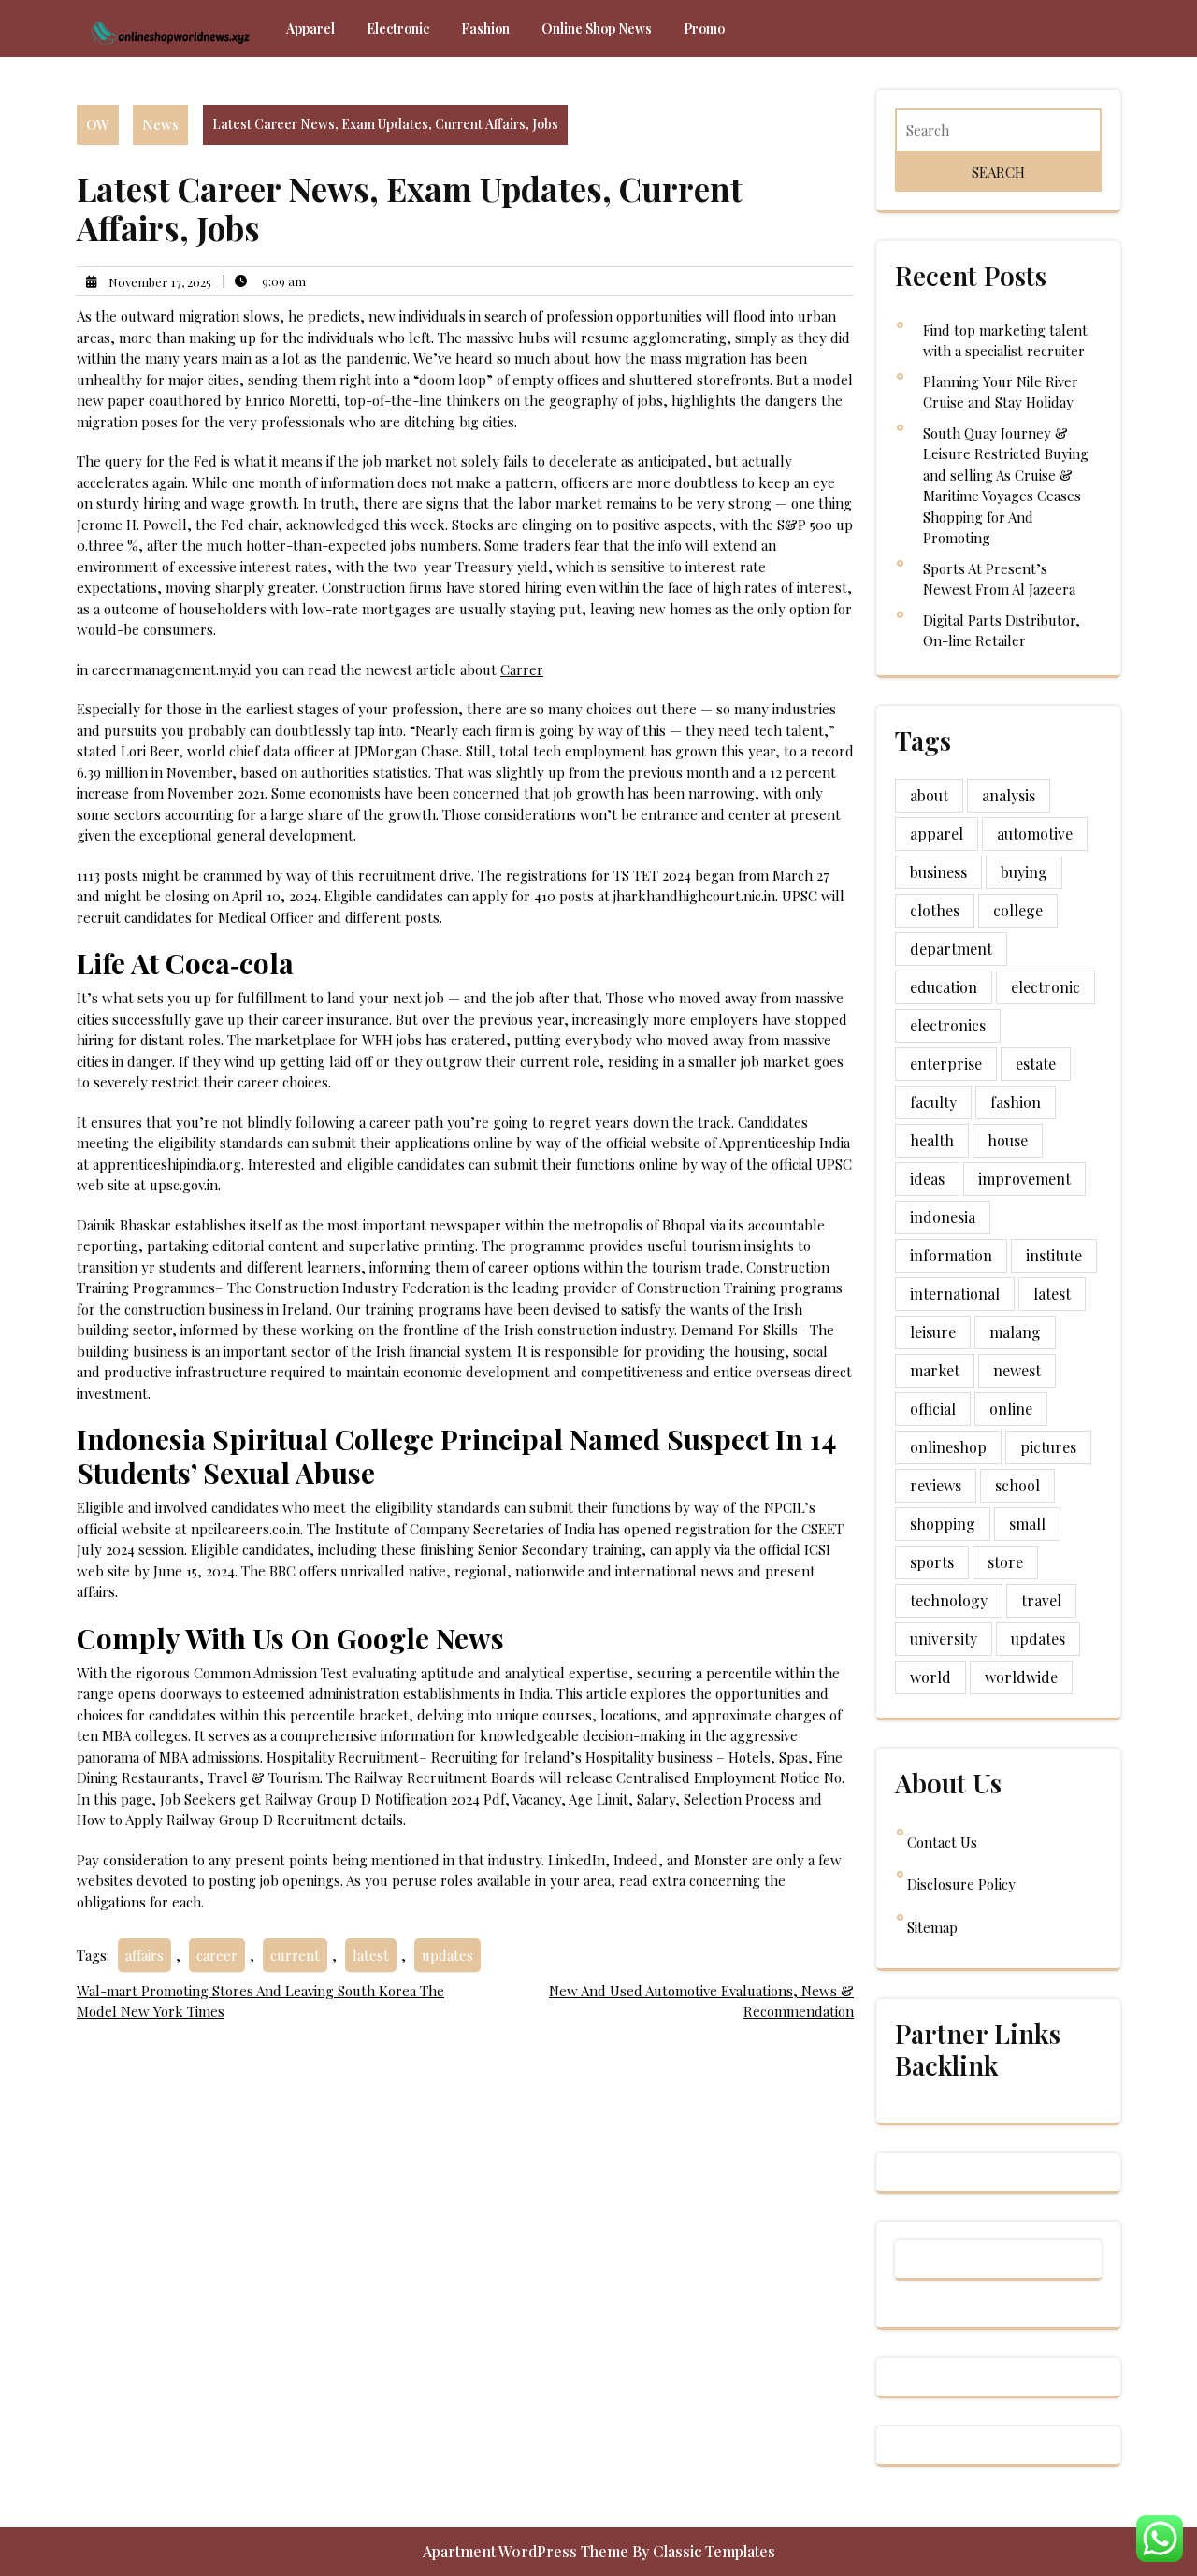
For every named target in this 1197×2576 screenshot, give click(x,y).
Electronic (398, 29)
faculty (933, 1102)
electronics (948, 1025)
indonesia (943, 1217)
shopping (943, 1524)
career (217, 1955)
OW (98, 124)
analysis (1009, 795)
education (944, 987)
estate (1036, 1064)
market (935, 1370)
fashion (1016, 1102)
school (1017, 1485)
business (938, 872)
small (1027, 1524)
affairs (144, 1955)
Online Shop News (597, 29)
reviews (936, 1485)
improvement (1024, 1179)
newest (1017, 1370)
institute (1054, 1255)
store (1005, 1562)
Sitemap (932, 1927)
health (932, 1140)
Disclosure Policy (961, 1884)
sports (932, 1562)
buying (1024, 872)
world (930, 1677)
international (955, 1294)
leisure (933, 1332)
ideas (927, 1179)
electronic (1046, 987)
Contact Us (942, 1842)
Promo (704, 29)
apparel (937, 834)
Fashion (485, 29)
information (951, 1255)
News (160, 124)
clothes (935, 910)
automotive (1035, 834)
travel (1041, 1600)
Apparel (310, 29)
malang (1015, 1332)
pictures (1048, 1447)
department (951, 949)
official (933, 1409)
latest (371, 1955)
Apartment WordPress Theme (527, 2551)
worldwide (1021, 1677)
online (1011, 1409)
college (1018, 910)
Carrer (522, 669)
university (944, 1639)
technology (949, 1600)
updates (447, 1955)
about (929, 795)
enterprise (946, 1064)
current (295, 1955)
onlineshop (948, 1447)
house (1008, 1140)
